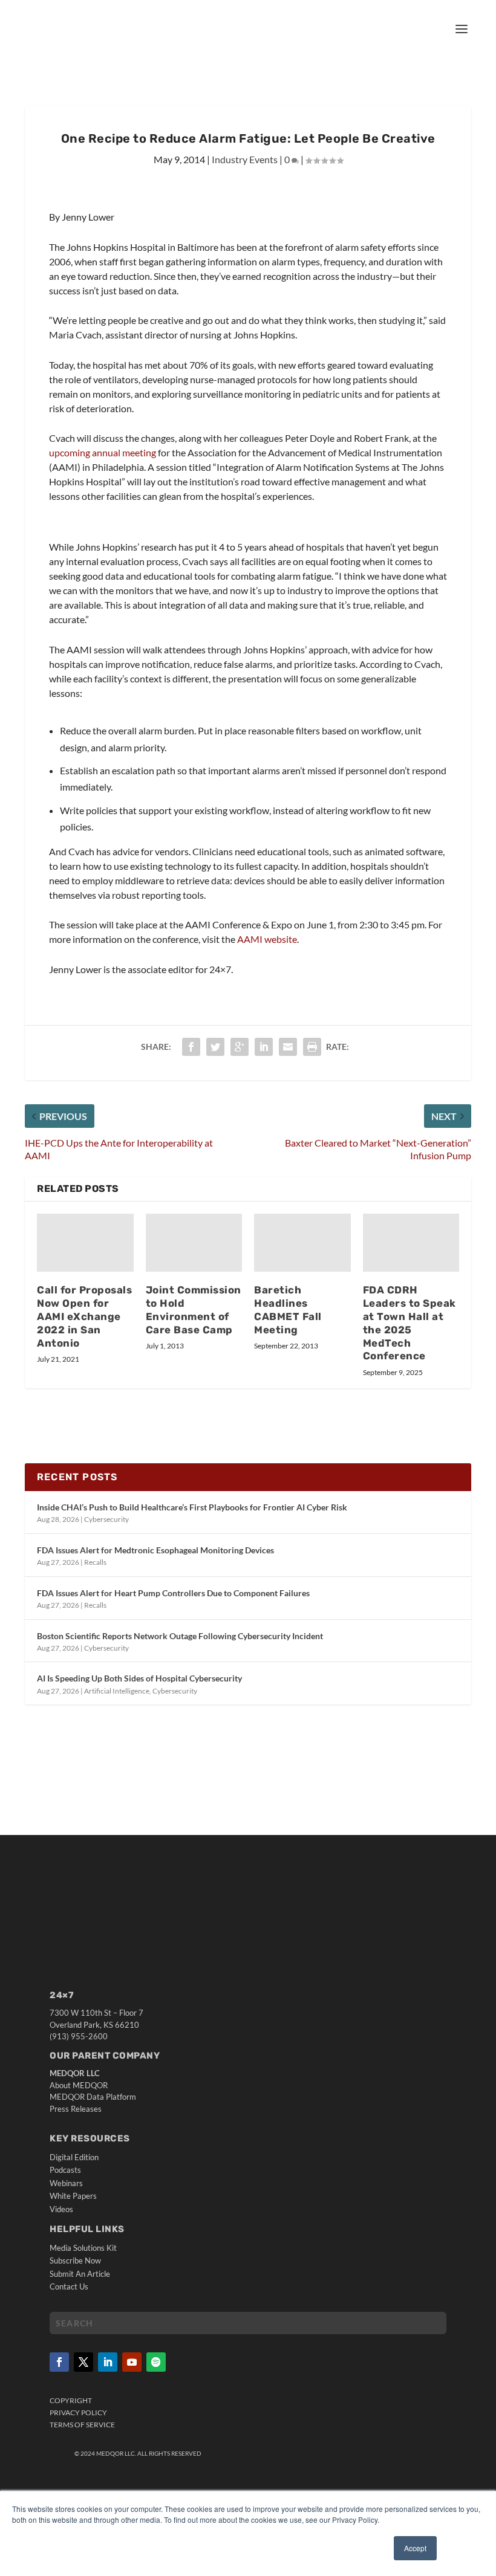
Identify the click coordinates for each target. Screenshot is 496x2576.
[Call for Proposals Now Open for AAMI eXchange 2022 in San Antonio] (85, 1243)
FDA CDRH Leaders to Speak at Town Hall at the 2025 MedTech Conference (410, 1323)
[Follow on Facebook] (59, 2362)
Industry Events (245, 159)
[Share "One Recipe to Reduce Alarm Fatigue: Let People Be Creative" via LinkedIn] (264, 1047)
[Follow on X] (83, 2362)
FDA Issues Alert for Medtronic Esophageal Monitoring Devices (155, 1550)
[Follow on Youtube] (132, 2362)
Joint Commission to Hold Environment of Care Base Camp (194, 1310)
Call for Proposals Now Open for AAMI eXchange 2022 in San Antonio (84, 1316)
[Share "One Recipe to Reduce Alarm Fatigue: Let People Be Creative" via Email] (288, 1047)
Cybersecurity (106, 1519)
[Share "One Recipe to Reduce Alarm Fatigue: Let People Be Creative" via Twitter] (215, 1047)
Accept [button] (415, 2548)
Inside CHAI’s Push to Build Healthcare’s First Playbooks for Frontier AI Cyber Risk (192, 1507)
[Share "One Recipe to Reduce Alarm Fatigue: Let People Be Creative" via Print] (312, 1047)
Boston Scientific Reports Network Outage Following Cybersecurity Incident (180, 1636)
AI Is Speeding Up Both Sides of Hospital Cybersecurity (139, 1678)
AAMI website (267, 939)
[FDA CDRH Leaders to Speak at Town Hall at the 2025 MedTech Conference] (411, 1243)
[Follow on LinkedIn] (108, 2362)
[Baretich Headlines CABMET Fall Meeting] (302, 1243)
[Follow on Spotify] (156, 2362)
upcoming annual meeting (103, 452)
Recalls (95, 1562)
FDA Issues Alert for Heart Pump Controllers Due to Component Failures (173, 1593)
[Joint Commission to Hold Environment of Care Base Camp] (194, 1243)
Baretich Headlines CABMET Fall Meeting (288, 1310)
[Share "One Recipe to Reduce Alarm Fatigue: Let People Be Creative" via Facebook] (191, 1047)
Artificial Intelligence (117, 1691)
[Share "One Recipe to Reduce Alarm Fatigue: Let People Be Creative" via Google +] (240, 1047)
